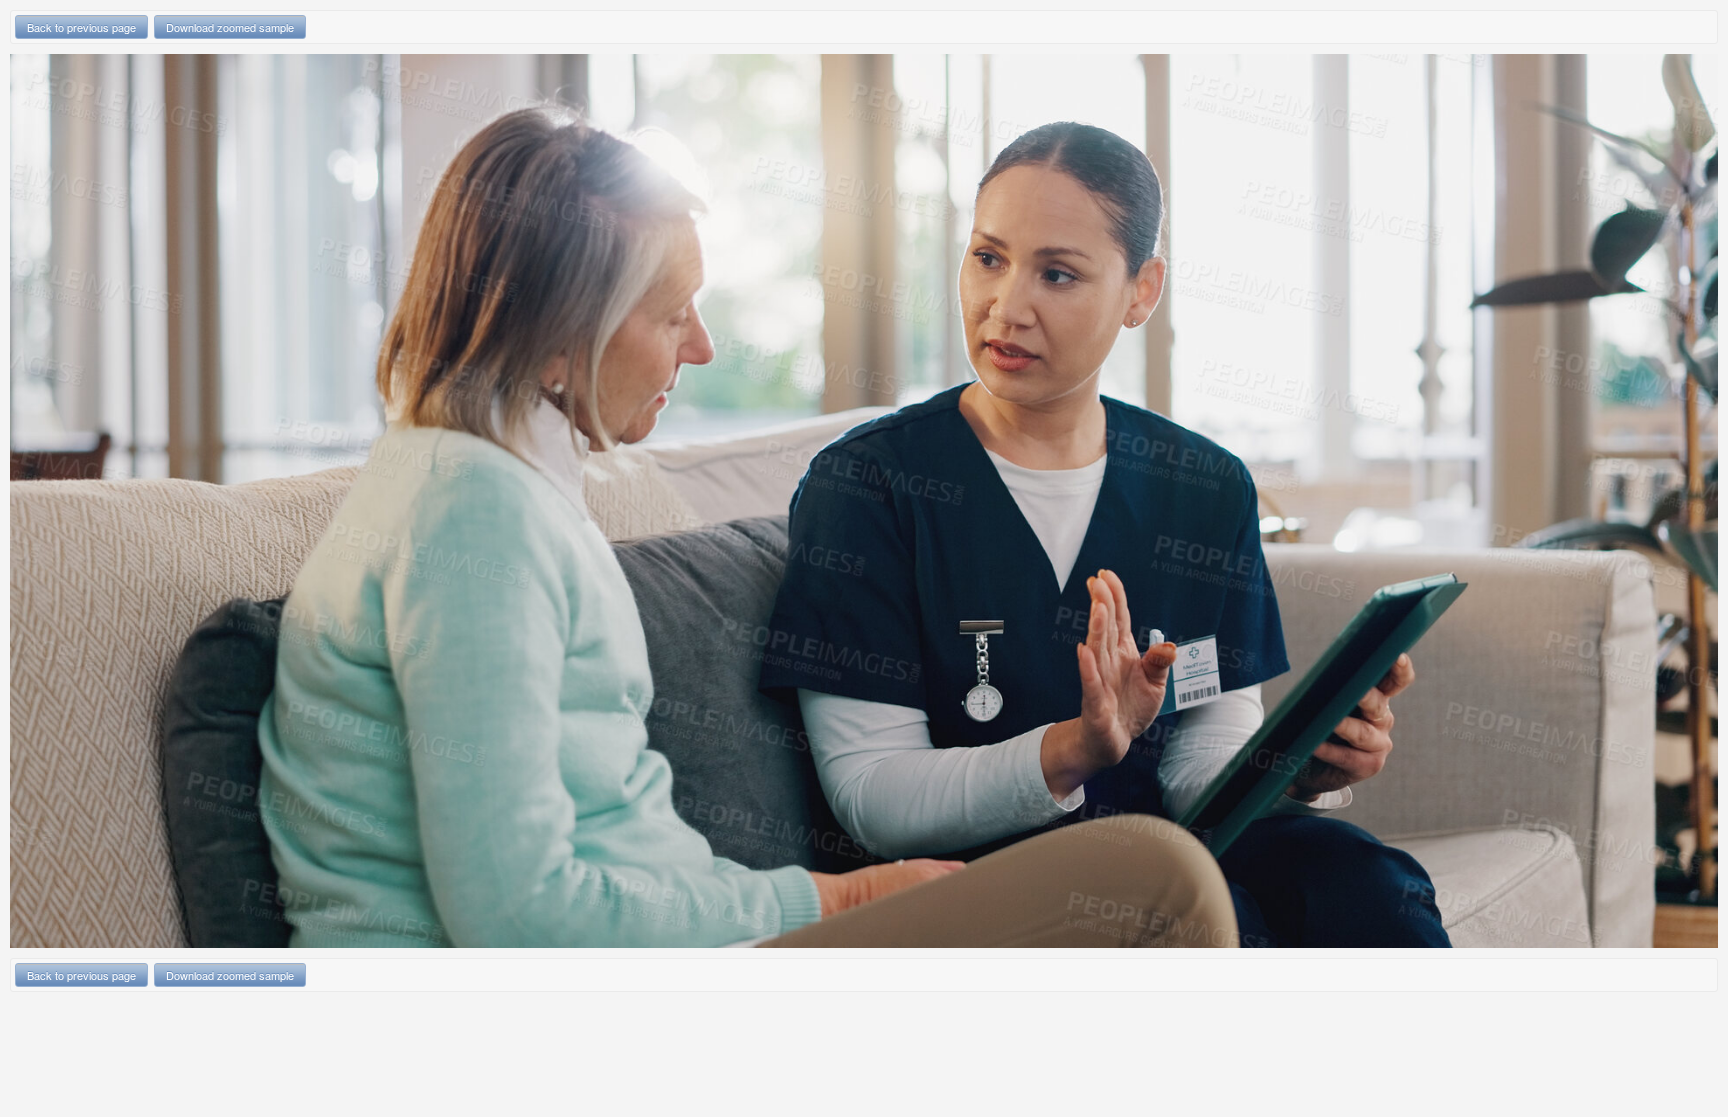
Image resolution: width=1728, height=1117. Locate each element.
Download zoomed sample (230, 27)
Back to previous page (81, 27)
